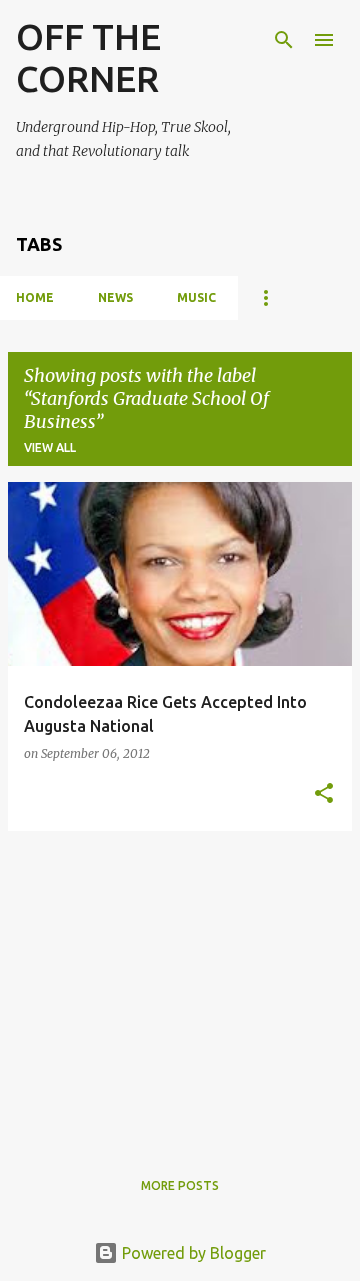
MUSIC (196, 297)
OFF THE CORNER (88, 57)
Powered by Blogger (192, 1253)
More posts (180, 1185)
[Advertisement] (180, 987)
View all (50, 447)
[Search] (284, 40)
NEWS (115, 297)
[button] (324, 794)
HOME (35, 297)
